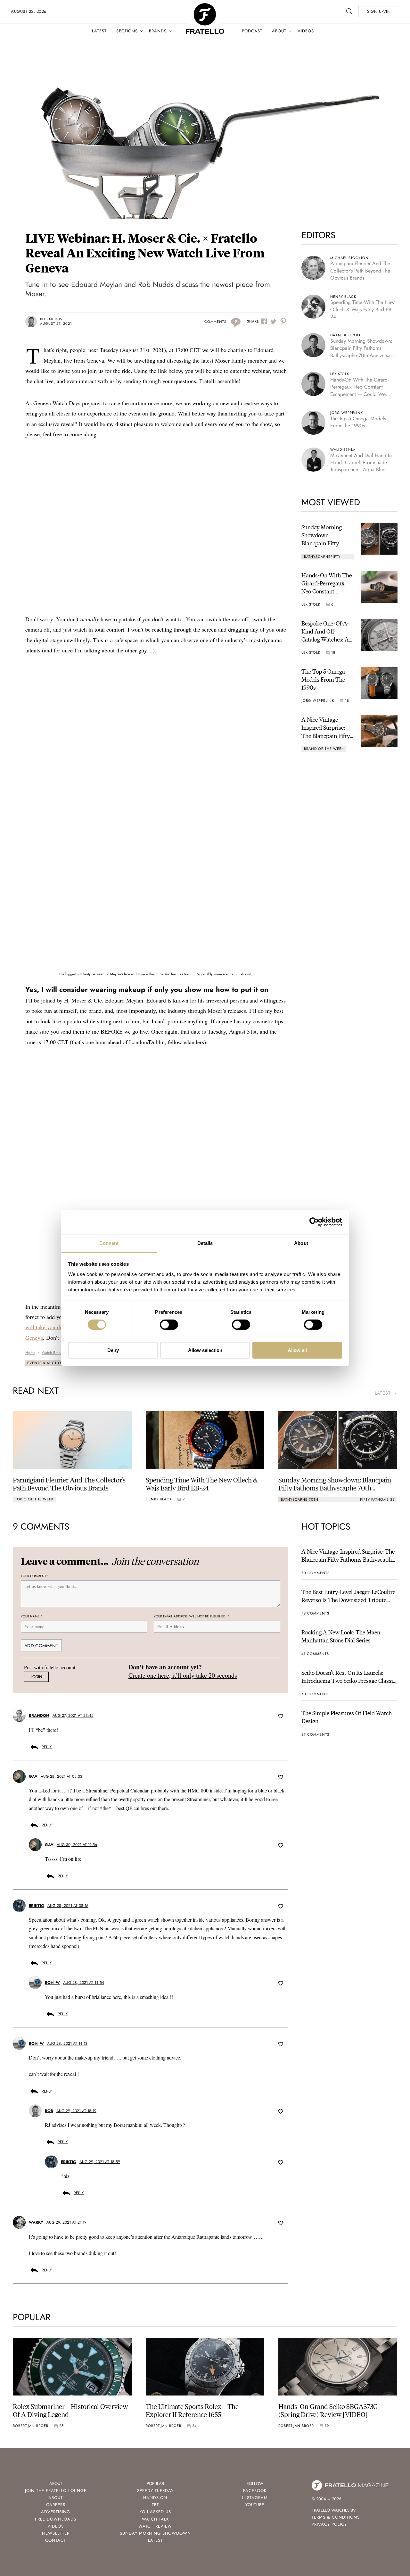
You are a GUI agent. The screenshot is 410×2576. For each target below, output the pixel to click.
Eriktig (37, 1905)
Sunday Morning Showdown (155, 2533)
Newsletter (56, 2533)
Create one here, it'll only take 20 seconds (183, 1675)
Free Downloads (56, 2519)
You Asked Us (155, 2512)
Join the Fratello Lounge (56, 2491)
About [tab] (301, 1243)
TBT (155, 2505)
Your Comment (34, 1576)
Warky (36, 2222)
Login (36, 1677)
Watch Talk (155, 2519)
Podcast (252, 31)
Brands (158, 31)
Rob (49, 2110)
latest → (386, 1393)
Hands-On (155, 2498)
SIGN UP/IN (379, 11)
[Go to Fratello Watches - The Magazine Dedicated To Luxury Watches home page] (205, 7)
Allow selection (205, 1350)
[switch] (169, 1325)
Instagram (255, 2498)
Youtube (255, 2505)
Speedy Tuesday (155, 2491)
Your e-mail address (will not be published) (192, 1616)
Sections (127, 31)
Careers (56, 2505)
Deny (113, 1350)
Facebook (255, 2491)
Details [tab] (205, 1243)
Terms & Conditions (336, 2517)
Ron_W (52, 1983)
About (279, 31)
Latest (99, 31)
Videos (306, 31)
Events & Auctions (47, 1363)
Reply (47, 1747)
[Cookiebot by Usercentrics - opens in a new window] (314, 1222)
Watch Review (155, 2526)
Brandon (39, 1716)
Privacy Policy (329, 2524)
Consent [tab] (109, 1243)
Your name (32, 1616)
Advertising (56, 2512)
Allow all (297, 1350)
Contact (56, 2540)
